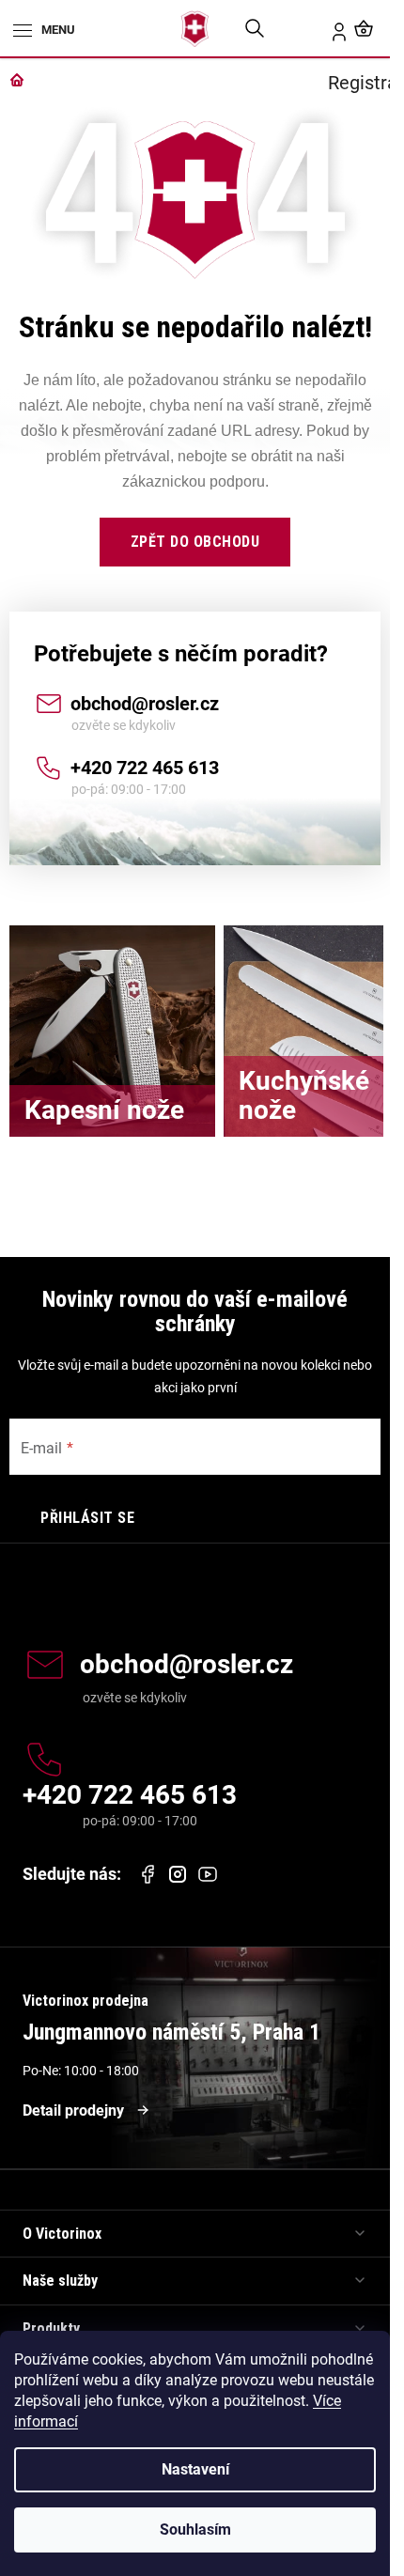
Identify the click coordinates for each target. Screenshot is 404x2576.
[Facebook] (148, 1874)
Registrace (328, 28)
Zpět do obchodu (195, 542)
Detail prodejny (73, 2110)
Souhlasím (195, 2529)
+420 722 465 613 (145, 768)
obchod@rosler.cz (145, 704)
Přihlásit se (87, 1518)
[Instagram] (178, 1875)
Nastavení (195, 2469)
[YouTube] (208, 1874)
